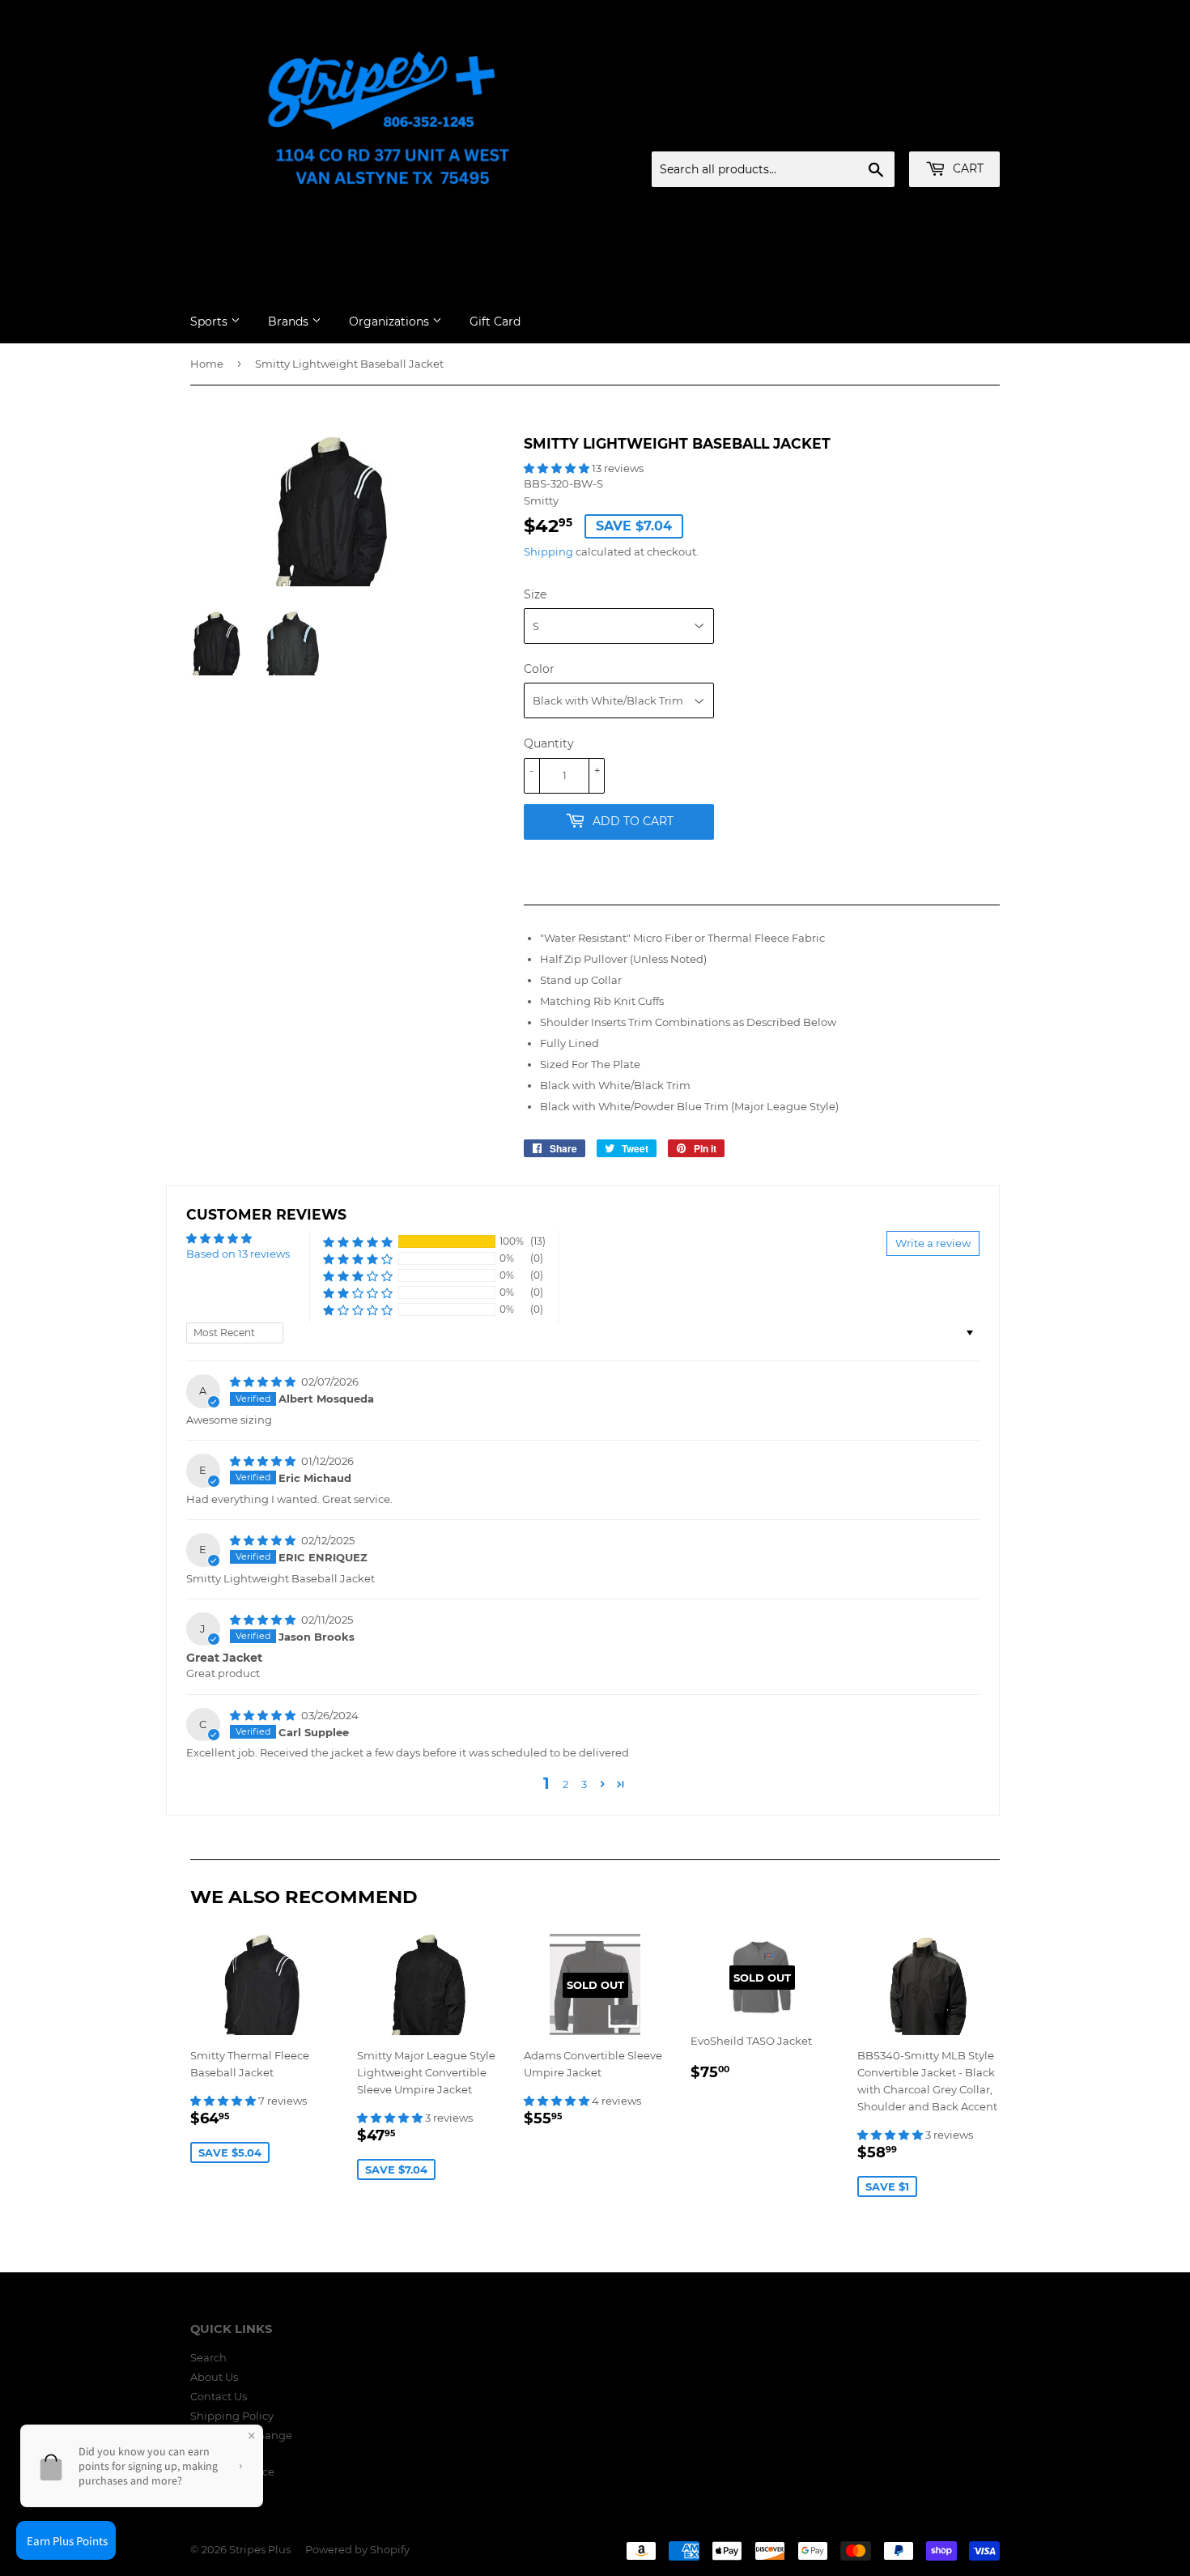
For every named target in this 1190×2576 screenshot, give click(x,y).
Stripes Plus (260, 2549)
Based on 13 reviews (238, 1254)
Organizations (391, 321)
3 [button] (584, 1784)
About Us (214, 2377)
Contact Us (219, 2396)
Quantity (549, 743)
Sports (210, 321)
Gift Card (495, 321)
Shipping (548, 551)
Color (539, 669)
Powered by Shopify (357, 2549)
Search (208, 2357)
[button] (558, 468)
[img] (264, 1382)
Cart (967, 168)
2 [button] (565, 1784)
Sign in (873, 132)
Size (535, 594)
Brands (290, 321)
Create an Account (955, 132)
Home (207, 364)
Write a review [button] (933, 1243)
